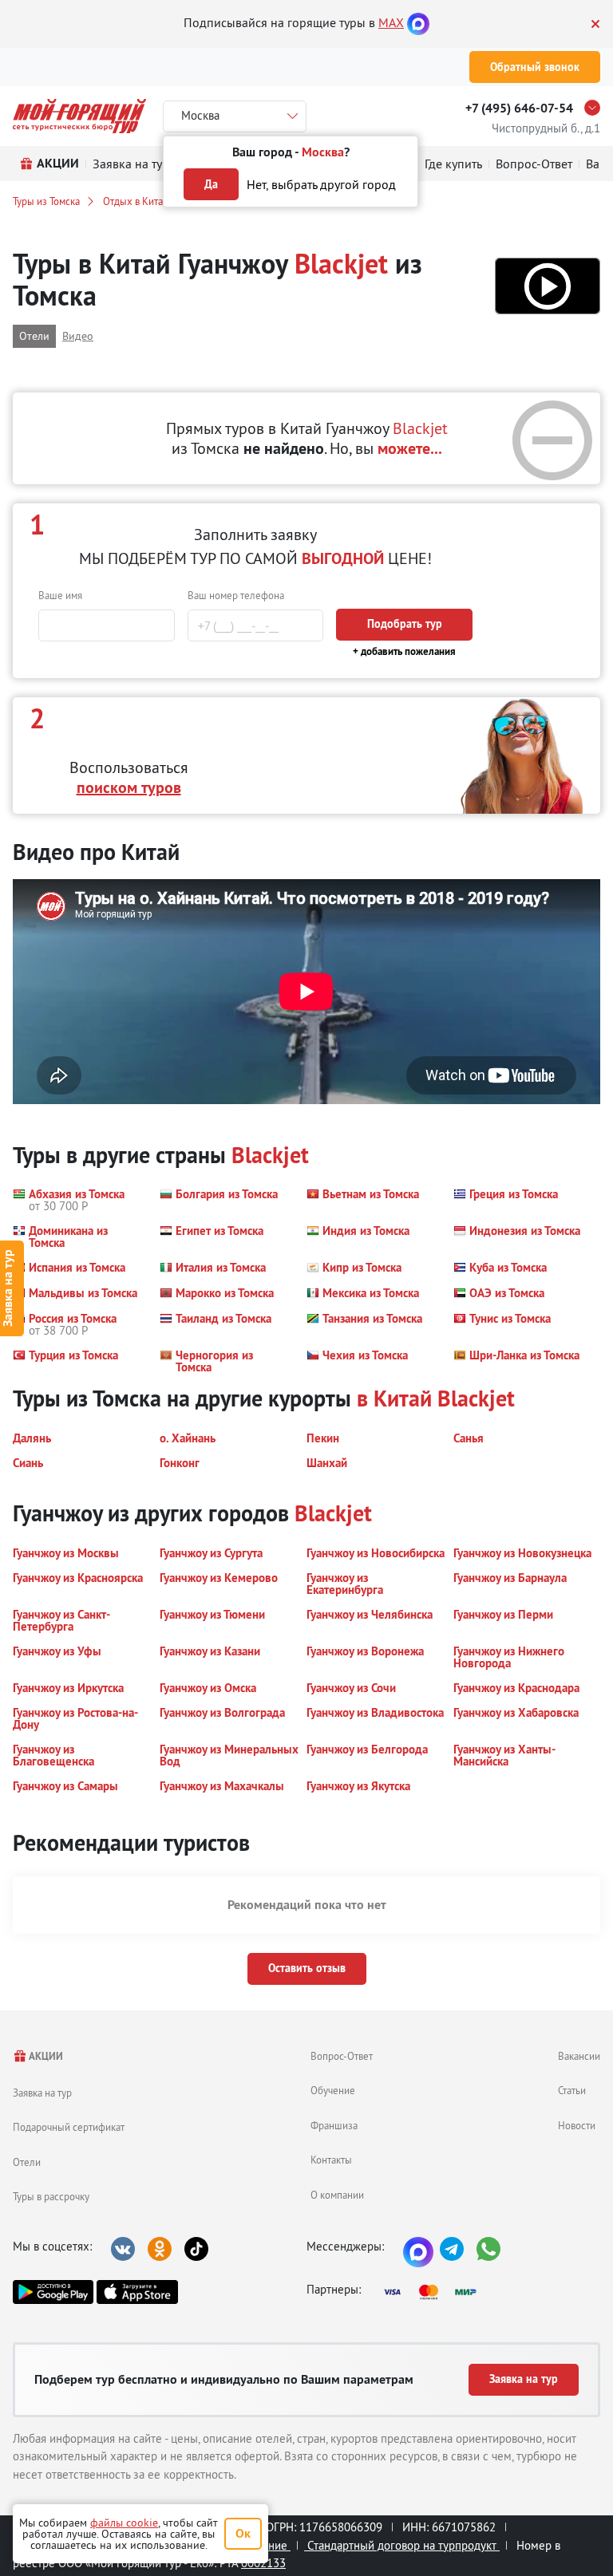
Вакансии (579, 2056)
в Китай (394, 1398)
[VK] (123, 2249)
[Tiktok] (196, 2249)
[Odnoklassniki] (160, 2249)
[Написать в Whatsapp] (488, 2249)
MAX (391, 22)
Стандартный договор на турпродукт (402, 2545)
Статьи (572, 2090)
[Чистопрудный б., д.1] (596, 108)
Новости (577, 2125)
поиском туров (129, 787)
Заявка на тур (42, 2093)
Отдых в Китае (136, 201)
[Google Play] (53, 2292)
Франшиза (334, 2125)
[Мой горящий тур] (79, 116)
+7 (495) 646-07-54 (519, 108)
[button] (548, 286)
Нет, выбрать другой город (321, 184)
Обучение (333, 2090)
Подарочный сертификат (69, 2127)
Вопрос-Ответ (342, 2056)
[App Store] (137, 2292)
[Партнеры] (435, 2292)
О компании (337, 2195)
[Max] (418, 22)
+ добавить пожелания (404, 651)
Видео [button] (78, 336)
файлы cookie (124, 2523)
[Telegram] (452, 2249)
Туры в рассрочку (51, 2196)
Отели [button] (34, 336)
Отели (27, 2162)
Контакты (331, 2160)
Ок (243, 2533)
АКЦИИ (45, 2056)
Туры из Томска (46, 201)
